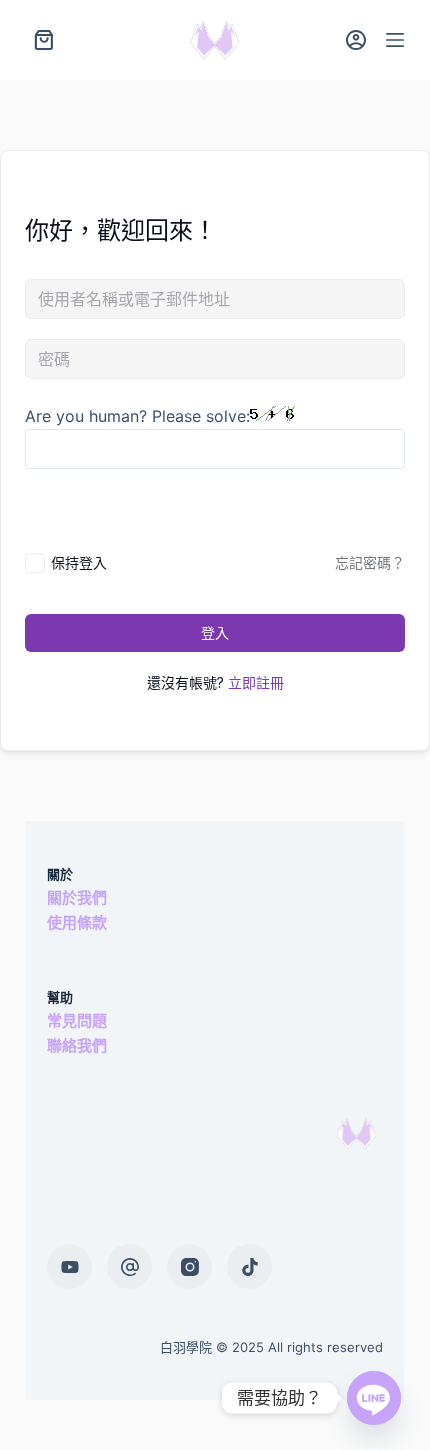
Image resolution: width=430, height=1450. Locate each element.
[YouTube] (69, 1266)
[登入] (356, 40)
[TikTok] (249, 1266)
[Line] (374, 1398)
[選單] (395, 40)
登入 (215, 632)
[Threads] (129, 1266)
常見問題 (77, 1020)
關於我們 (77, 897)
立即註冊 (256, 682)
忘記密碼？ (370, 562)
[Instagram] (189, 1266)
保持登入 (79, 562)
